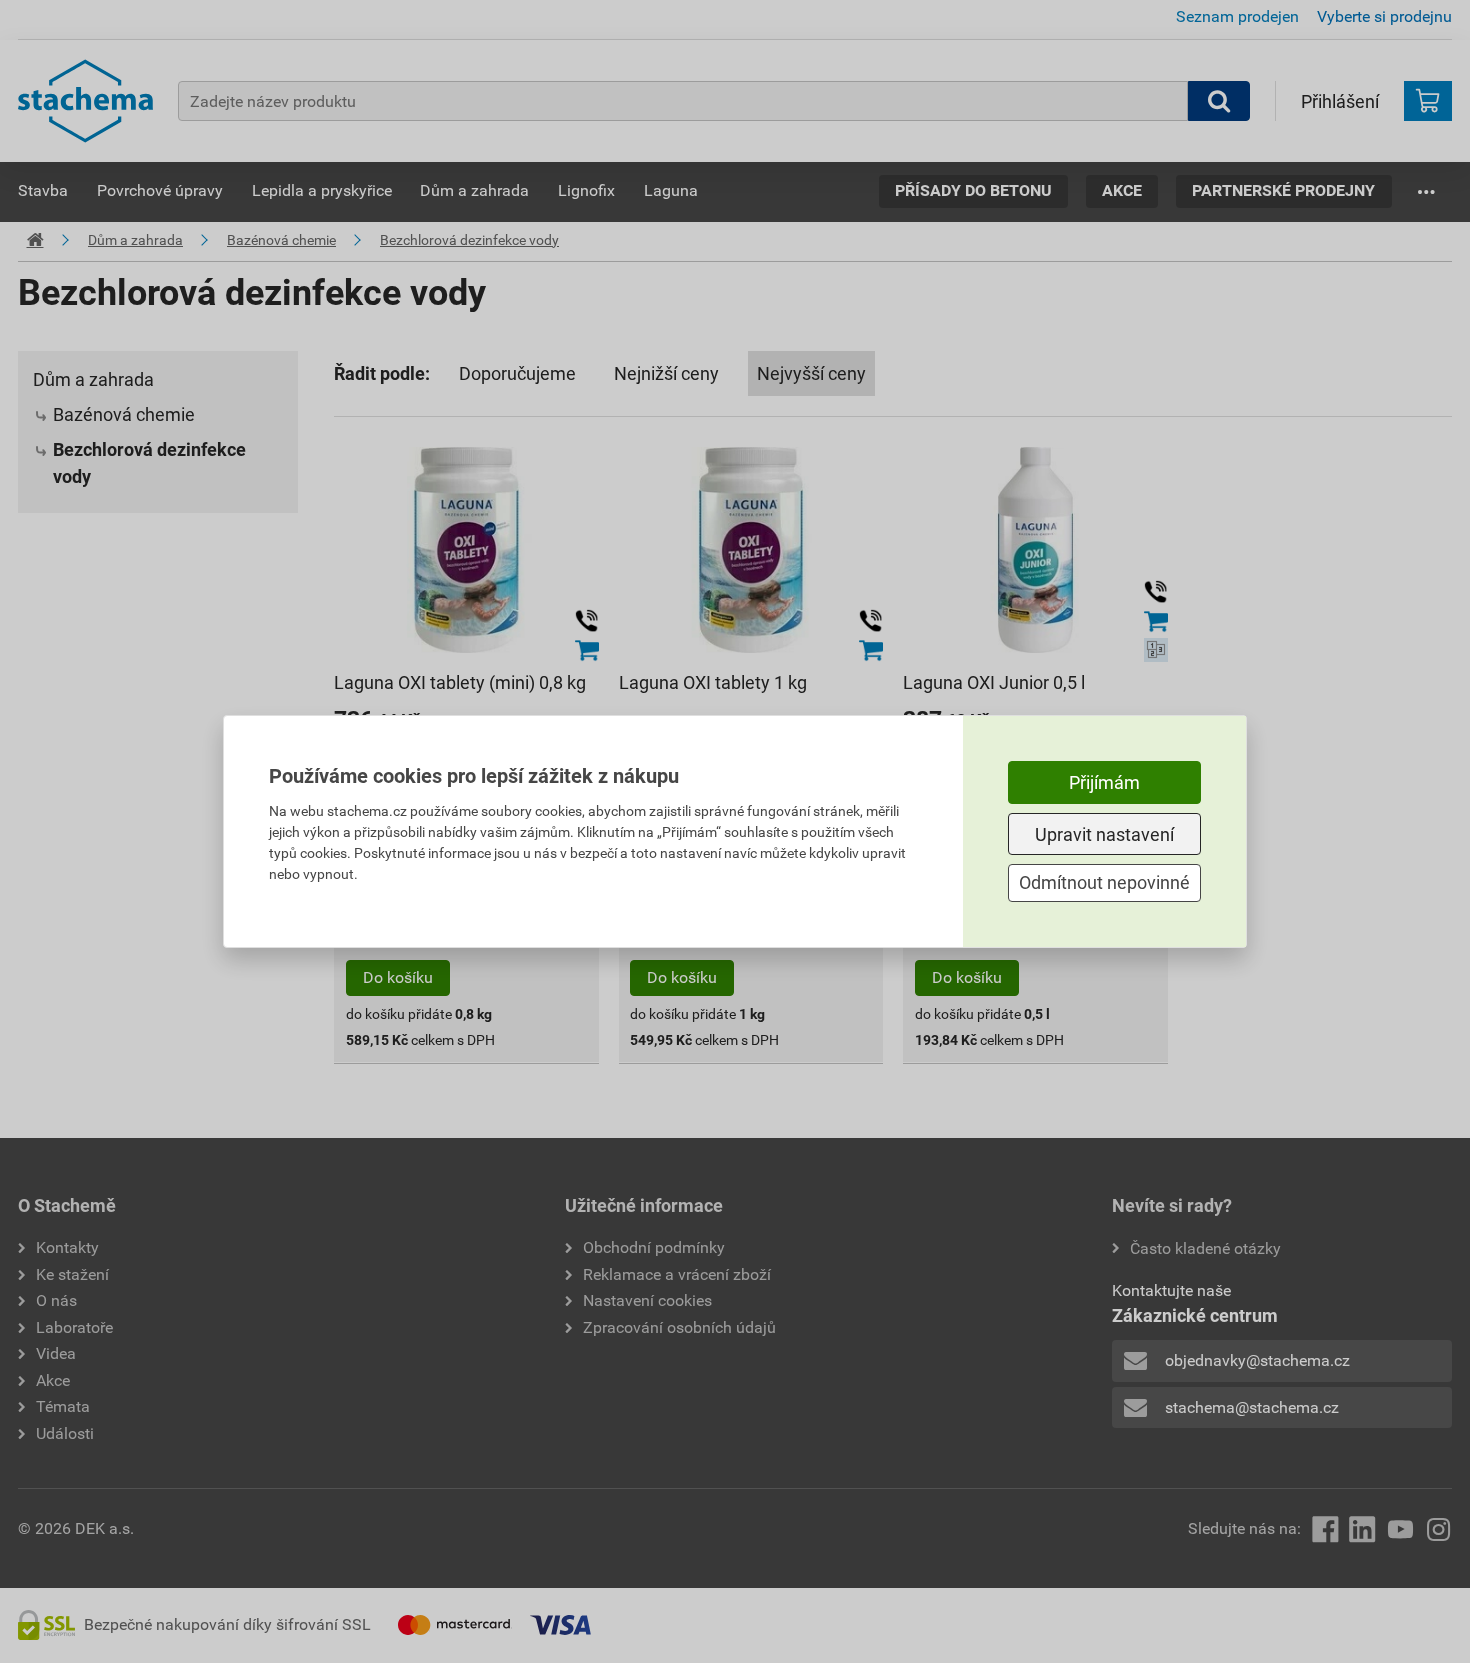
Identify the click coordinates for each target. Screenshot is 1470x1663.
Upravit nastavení (1104, 834)
